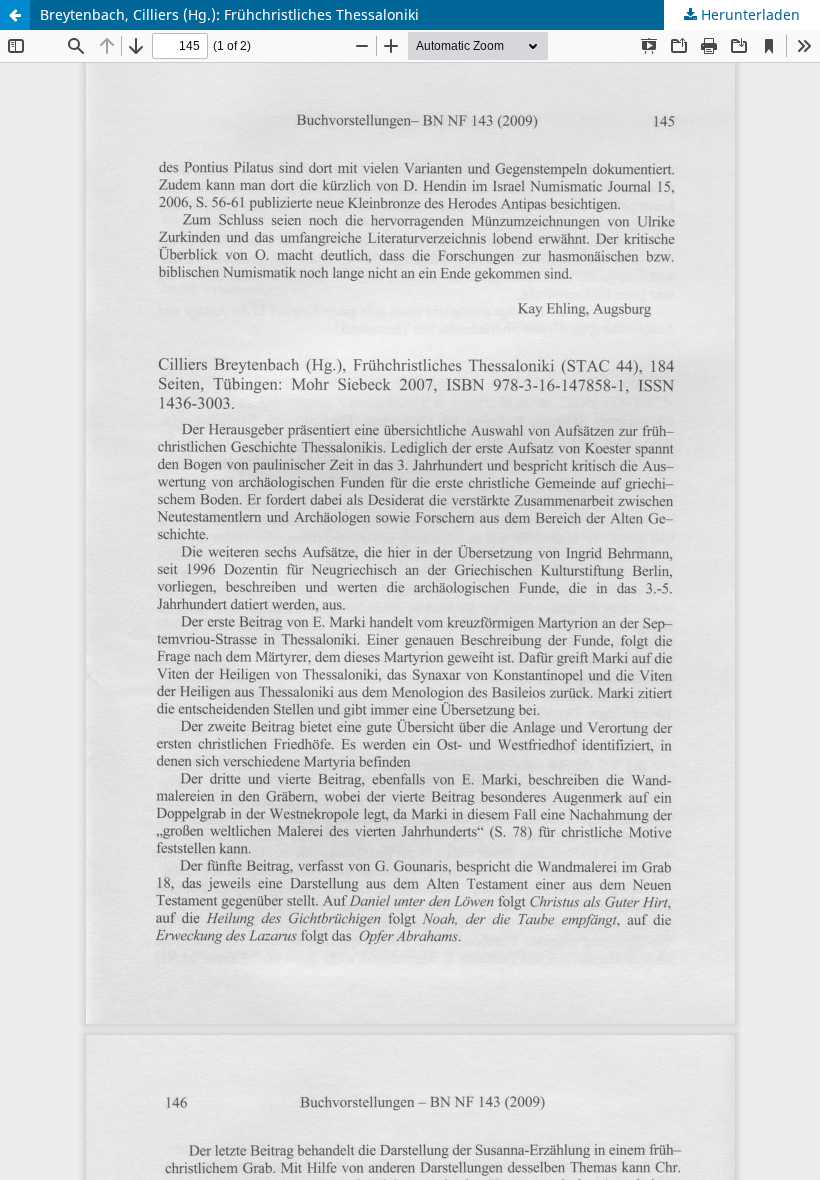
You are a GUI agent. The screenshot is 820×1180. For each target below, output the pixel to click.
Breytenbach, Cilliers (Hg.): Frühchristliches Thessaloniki (229, 14)
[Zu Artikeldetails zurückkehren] (15, 15)
